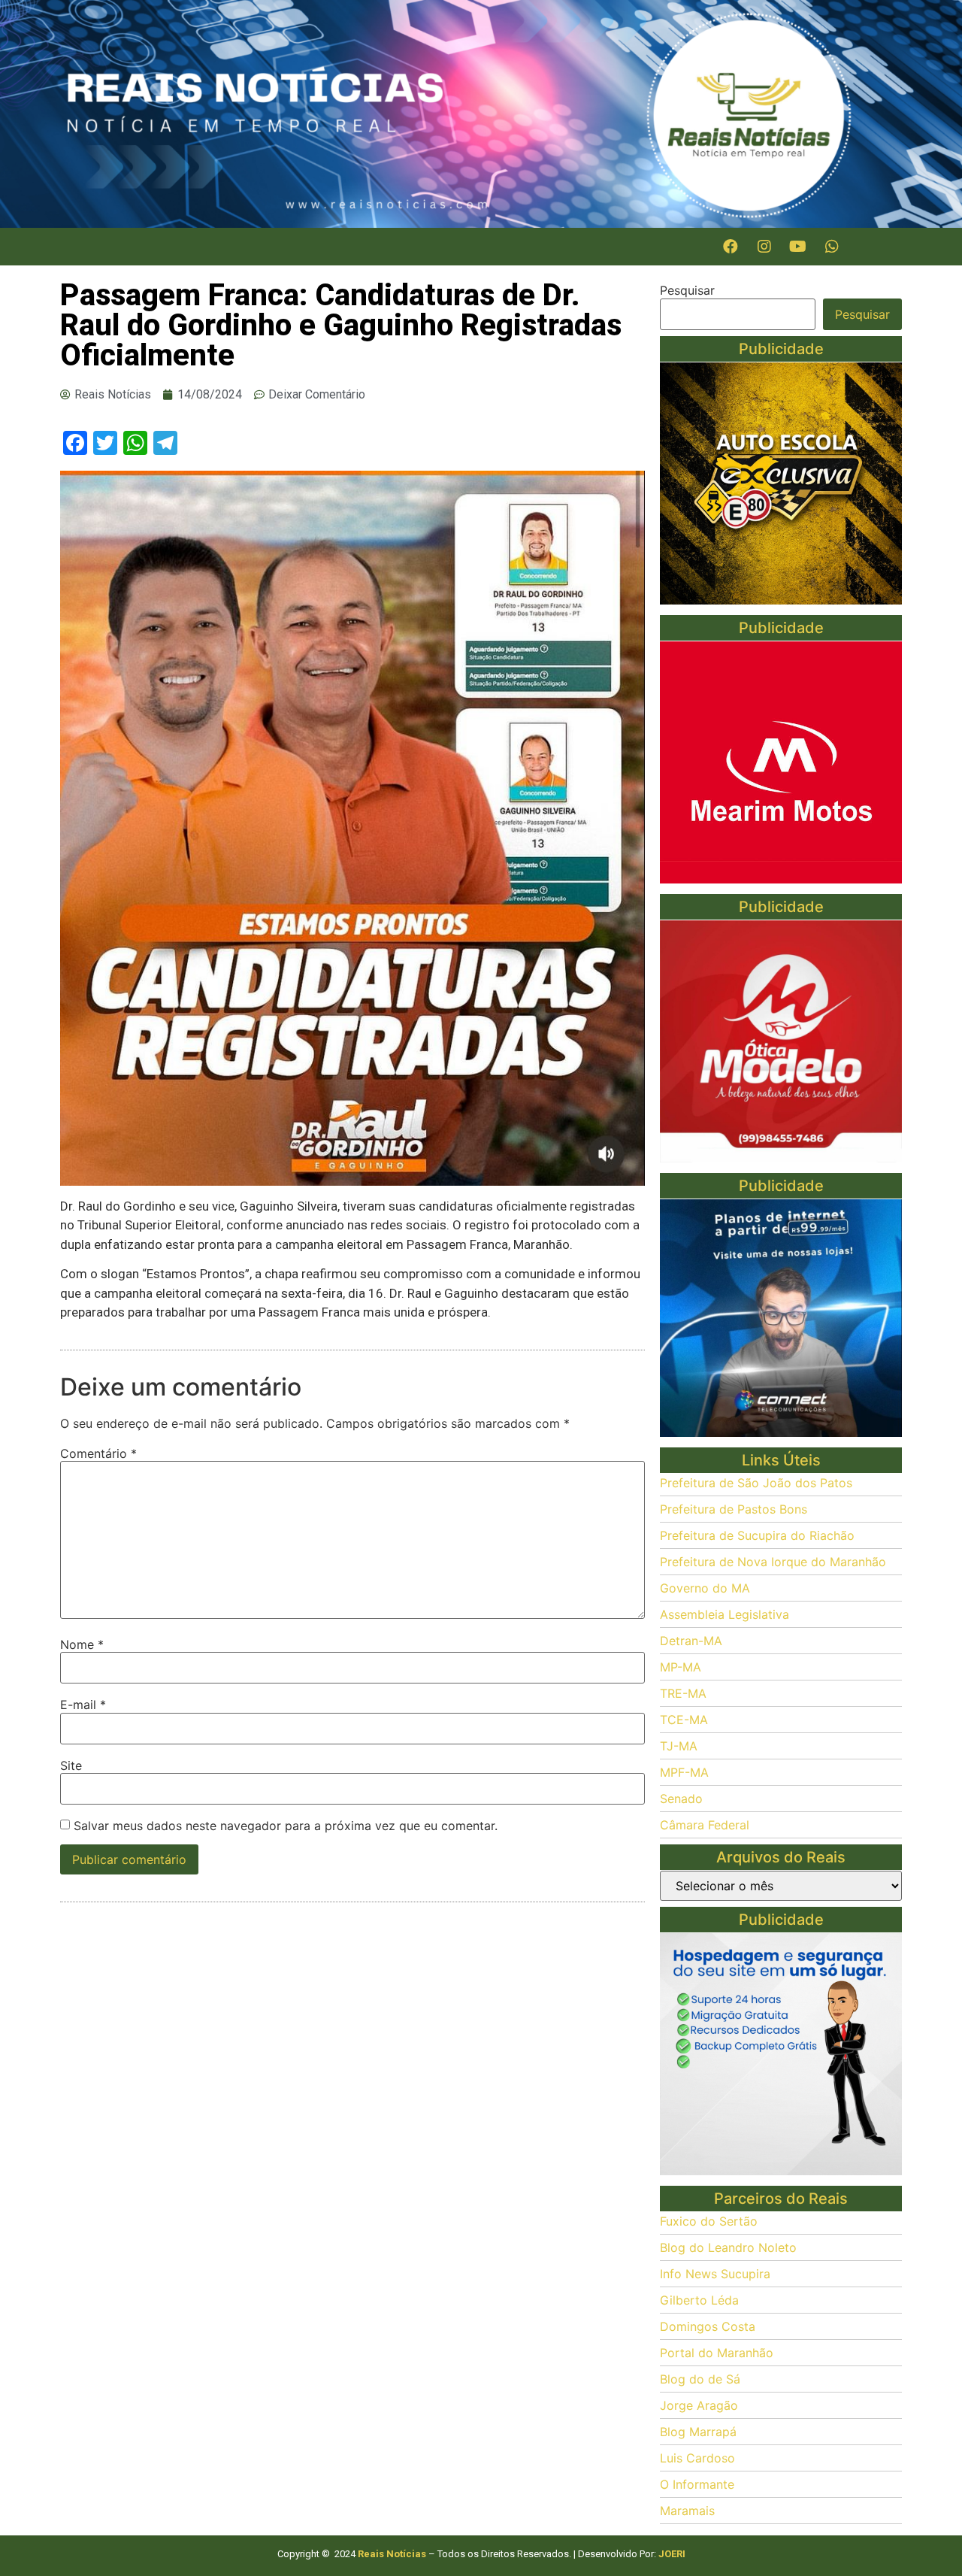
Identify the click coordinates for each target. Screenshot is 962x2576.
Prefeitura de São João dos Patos (756, 1483)
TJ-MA (679, 1746)
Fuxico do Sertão (709, 2221)
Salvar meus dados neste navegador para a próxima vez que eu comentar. (286, 1826)
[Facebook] (731, 247)
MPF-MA (684, 1772)
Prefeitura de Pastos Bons (734, 1509)
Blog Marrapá (698, 2432)
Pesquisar (687, 290)
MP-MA (681, 1667)
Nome (82, 1644)
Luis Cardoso (697, 2458)
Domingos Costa (708, 2326)
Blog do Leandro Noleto (728, 2247)
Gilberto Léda (699, 2300)
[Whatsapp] (832, 247)
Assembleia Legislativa (725, 1614)
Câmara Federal (705, 1825)
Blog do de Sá (700, 2379)
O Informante (697, 2484)
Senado (681, 1799)
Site (71, 1765)
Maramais (687, 2511)
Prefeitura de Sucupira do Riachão (757, 1535)
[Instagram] (764, 247)
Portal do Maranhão (717, 2353)
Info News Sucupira (715, 2274)
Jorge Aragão (699, 2405)
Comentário (98, 1453)
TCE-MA (684, 1720)
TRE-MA (683, 1693)
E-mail (83, 1705)
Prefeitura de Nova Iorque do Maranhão (773, 1562)
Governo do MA (705, 1588)
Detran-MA (691, 1641)
